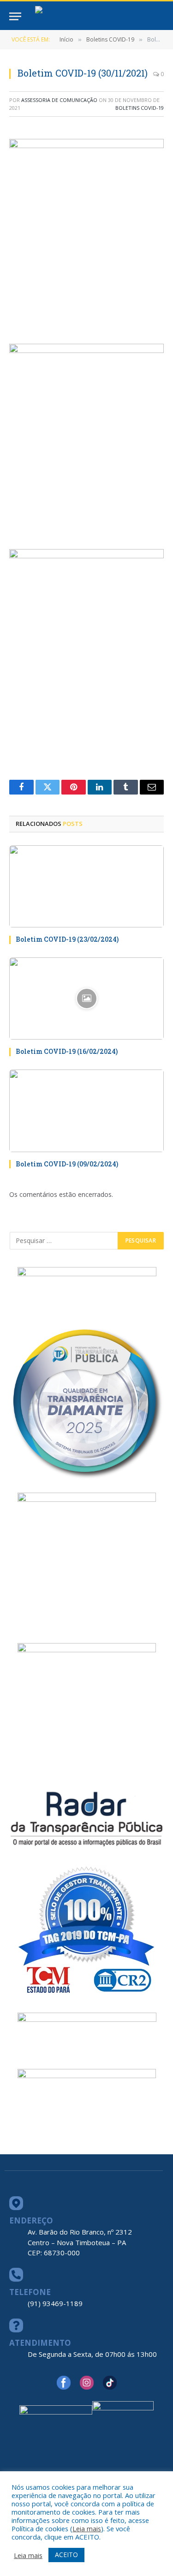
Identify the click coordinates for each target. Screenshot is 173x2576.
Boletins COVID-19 (140, 108)
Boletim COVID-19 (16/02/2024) (67, 1051)
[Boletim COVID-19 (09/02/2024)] (86, 1111)
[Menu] (15, 16)
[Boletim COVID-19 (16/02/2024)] (86, 998)
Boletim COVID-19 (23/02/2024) (67, 939)
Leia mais (87, 2528)
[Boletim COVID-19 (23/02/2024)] (86, 886)
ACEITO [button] (66, 2555)
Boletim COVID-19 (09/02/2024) (67, 1164)
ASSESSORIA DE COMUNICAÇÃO (59, 100)
